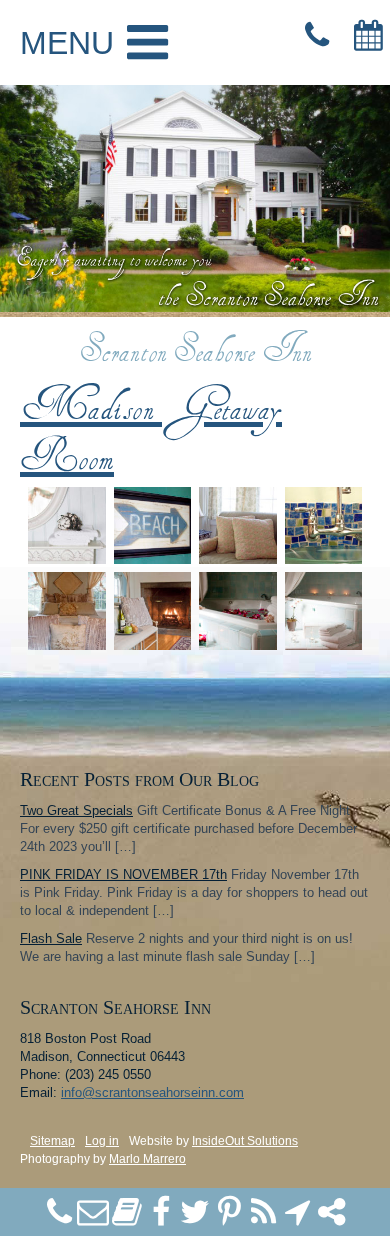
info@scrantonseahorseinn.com (152, 1092)
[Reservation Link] (368, 35)
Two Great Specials (76, 810)
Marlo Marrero (147, 1159)
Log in (102, 1141)
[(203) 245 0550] (316, 35)
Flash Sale (51, 938)
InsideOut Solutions (245, 1141)
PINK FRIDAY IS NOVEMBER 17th (123, 874)
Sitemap (52, 1141)
